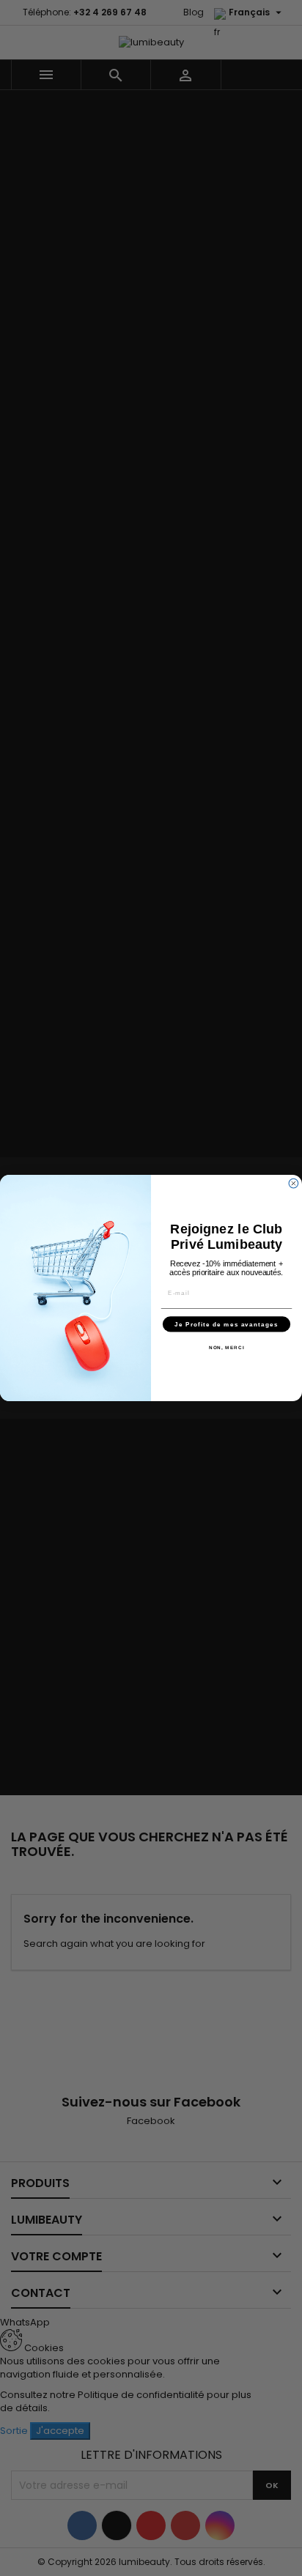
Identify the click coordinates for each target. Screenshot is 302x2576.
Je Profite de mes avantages (226, 1324)
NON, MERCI (227, 1347)
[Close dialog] (294, 1183)
